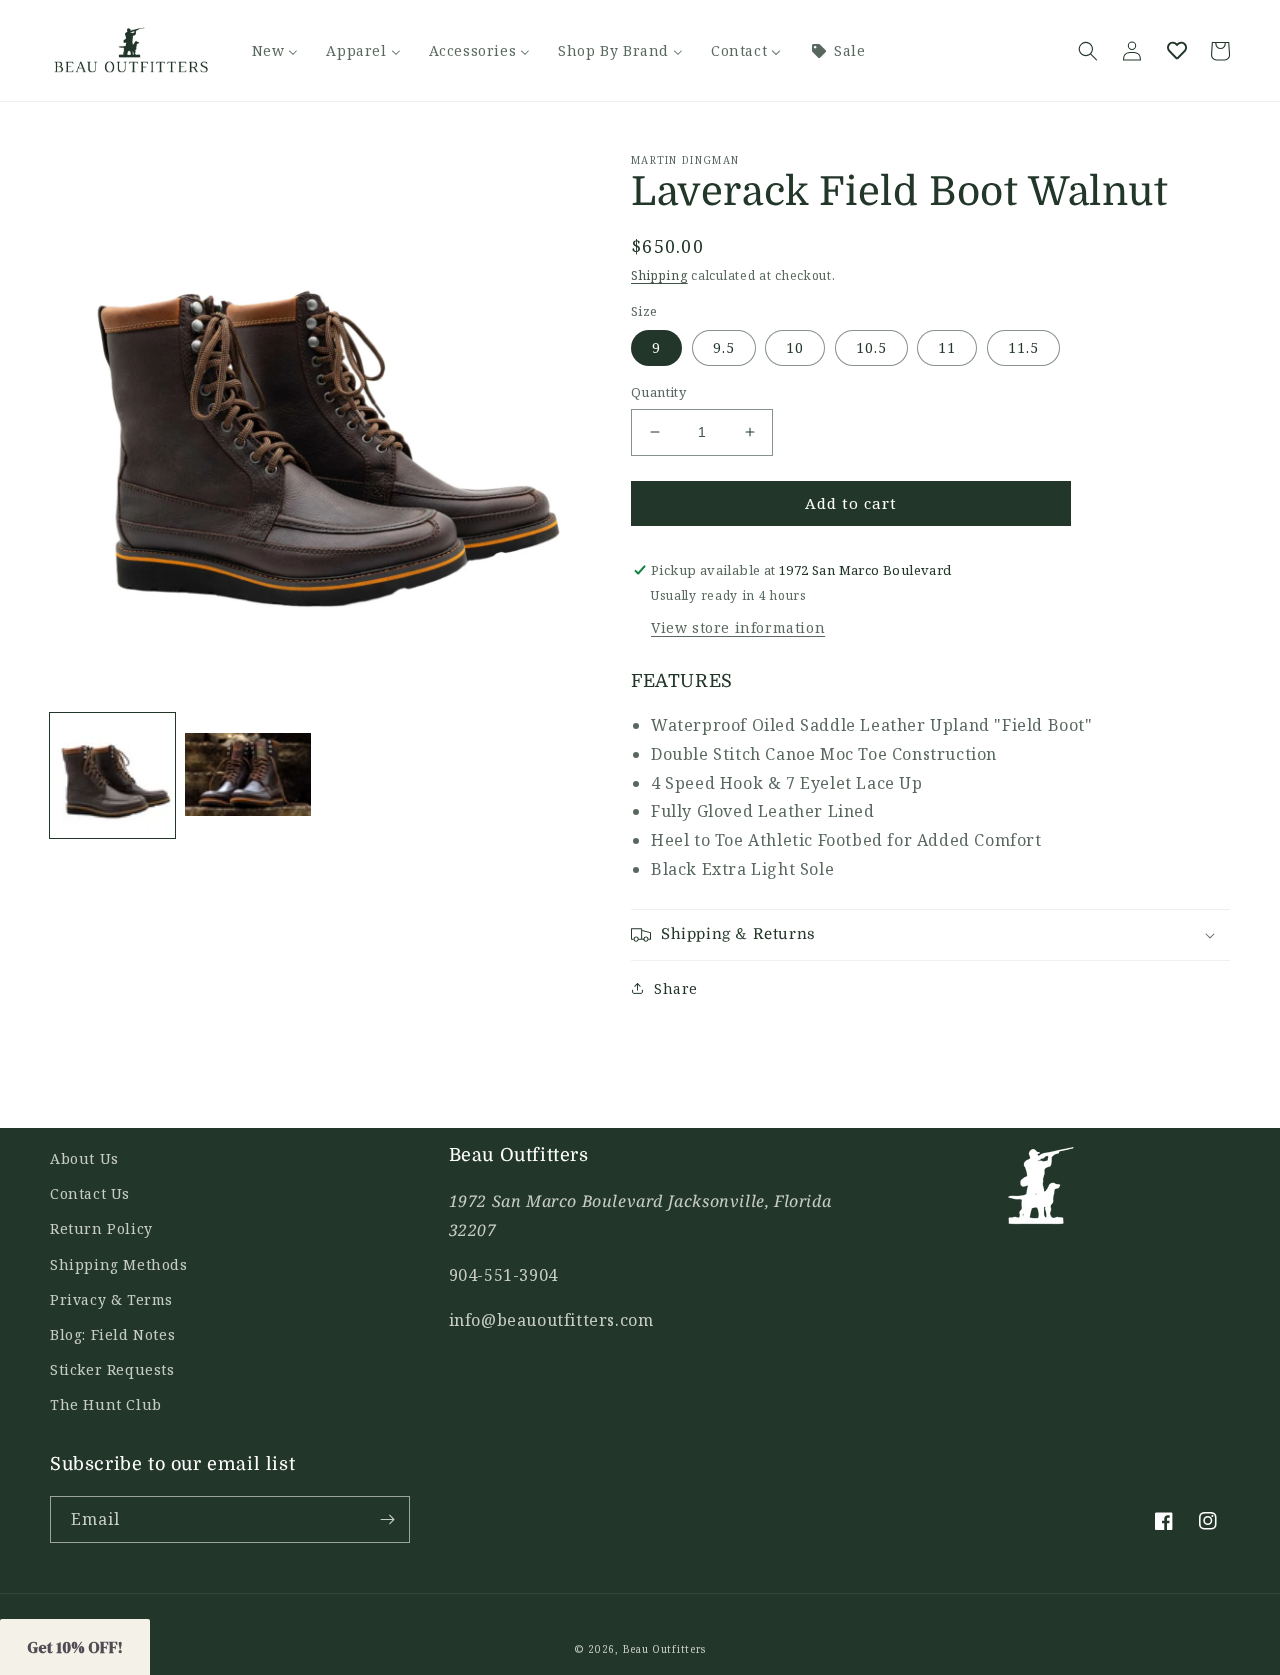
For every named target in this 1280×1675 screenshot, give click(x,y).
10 (795, 347)
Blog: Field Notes (112, 1334)
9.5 (724, 347)
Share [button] (676, 988)
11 (947, 347)
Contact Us (90, 1193)
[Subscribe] (387, 1519)
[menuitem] (275, 51)
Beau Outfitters (665, 1649)
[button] (1088, 51)
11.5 (1023, 347)
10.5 (871, 347)
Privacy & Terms (111, 1299)
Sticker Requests (112, 1369)
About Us (84, 1158)
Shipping (659, 275)
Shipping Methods (119, 1264)
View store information (738, 627)
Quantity (658, 392)
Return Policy (101, 1228)
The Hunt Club (106, 1404)
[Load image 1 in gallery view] (112, 775)
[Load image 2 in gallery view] (247, 775)
